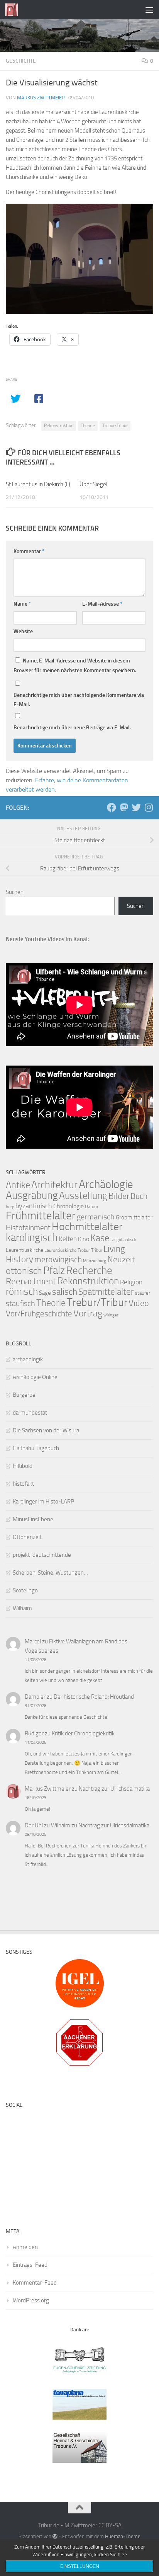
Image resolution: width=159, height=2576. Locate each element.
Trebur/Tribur (115, 426)
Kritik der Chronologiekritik (83, 1733)
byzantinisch (34, 1206)
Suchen (15, 892)
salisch (65, 1292)
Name (22, 604)
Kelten (68, 1239)
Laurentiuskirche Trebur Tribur (73, 1250)
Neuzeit (121, 1260)
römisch (22, 1291)
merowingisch (58, 1259)
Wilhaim (22, 1608)
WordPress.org (31, 2300)
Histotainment (28, 1228)
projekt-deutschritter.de (42, 1555)
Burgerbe (24, 1395)
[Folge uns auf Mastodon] (124, 807)
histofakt (23, 1484)
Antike (18, 1185)
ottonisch (24, 1271)
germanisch (96, 1217)
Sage (45, 1293)
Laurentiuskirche (25, 1250)
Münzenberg (95, 1261)
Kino (84, 1239)
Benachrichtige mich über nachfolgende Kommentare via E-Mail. (79, 700)
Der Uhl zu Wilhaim (47, 1825)
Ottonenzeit (27, 1537)
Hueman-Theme (123, 2536)
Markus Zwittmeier (41, 98)
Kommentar (29, 551)
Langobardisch (123, 1240)
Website (23, 631)
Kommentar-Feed (35, 2283)
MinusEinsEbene (33, 1519)
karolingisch (32, 1238)
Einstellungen (80, 2566)
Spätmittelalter (106, 1292)
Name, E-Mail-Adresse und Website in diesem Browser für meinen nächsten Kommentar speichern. (75, 666)
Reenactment (31, 1281)
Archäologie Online (35, 1377)
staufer (143, 1293)
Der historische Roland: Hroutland (94, 1697)
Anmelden (25, 2247)
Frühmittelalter (41, 1216)
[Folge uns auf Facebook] (112, 807)
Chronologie (69, 1206)
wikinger (111, 1315)
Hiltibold (23, 1466)
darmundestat (30, 1413)
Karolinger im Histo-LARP (43, 1502)
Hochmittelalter (87, 1227)
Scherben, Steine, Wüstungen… (50, 1573)
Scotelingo (25, 1590)
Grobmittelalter (134, 1217)
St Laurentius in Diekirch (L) (38, 484)
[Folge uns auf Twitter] (136, 807)
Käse (100, 1238)
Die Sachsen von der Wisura (46, 1430)
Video (139, 1303)
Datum (91, 1207)
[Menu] (149, 10)
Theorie (88, 426)
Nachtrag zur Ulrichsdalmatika (114, 1789)
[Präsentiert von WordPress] (55, 2536)
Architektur (54, 1185)
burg (10, 1207)
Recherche (89, 1270)
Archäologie (106, 1184)
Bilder (119, 1196)
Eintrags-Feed (30, 2265)
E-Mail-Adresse (102, 604)
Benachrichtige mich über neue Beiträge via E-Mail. (72, 728)
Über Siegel (93, 484)
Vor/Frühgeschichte (39, 1314)
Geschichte (21, 61)
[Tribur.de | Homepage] (14, 10)
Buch (139, 1196)
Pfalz (54, 1270)
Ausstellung (83, 1196)
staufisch (20, 1303)
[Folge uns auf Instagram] (149, 807)
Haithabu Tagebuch (36, 1448)
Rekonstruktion (59, 426)
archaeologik (28, 1359)
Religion (131, 1282)
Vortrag (88, 1313)
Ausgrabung (32, 1195)
